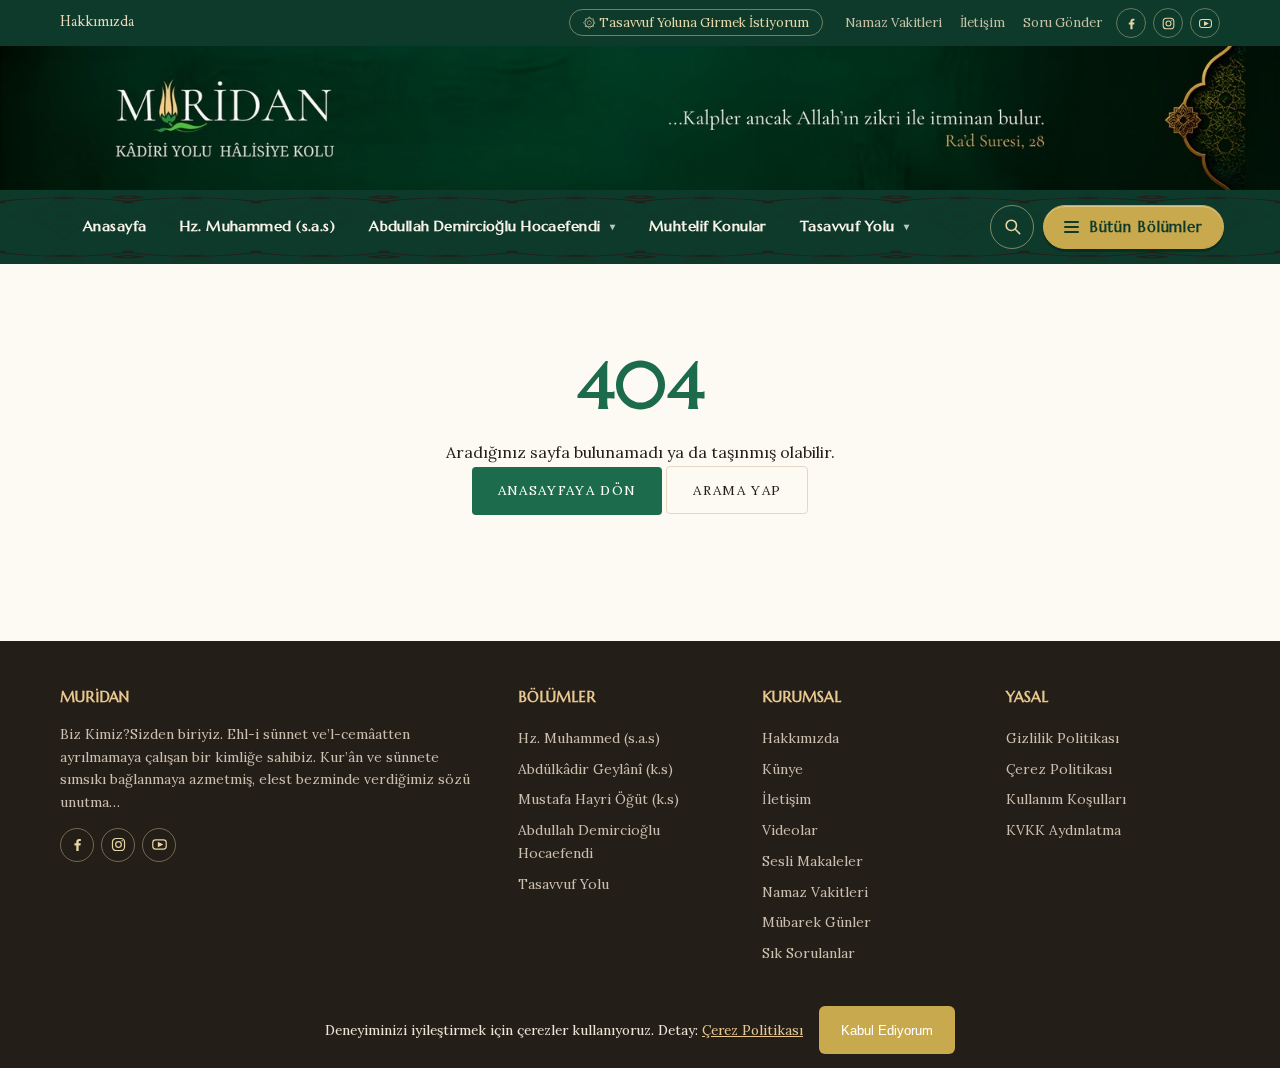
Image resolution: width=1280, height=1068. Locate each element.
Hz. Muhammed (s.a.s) (253, 226)
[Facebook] (1131, 23)
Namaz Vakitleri (893, 22)
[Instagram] (1168, 23)
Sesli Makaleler (812, 861)
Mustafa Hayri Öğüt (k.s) (598, 799)
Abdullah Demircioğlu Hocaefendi (487, 226)
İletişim (982, 22)
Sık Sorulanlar (808, 953)
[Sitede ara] (1012, 227)
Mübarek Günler (816, 922)
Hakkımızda (97, 22)
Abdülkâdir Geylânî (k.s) (595, 769)
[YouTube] (1205, 23)
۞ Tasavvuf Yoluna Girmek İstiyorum (696, 22)
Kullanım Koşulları (1066, 799)
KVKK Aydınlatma (1063, 830)
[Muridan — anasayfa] (640, 118)
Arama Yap (737, 490)
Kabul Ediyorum (887, 1030)
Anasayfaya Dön (567, 490)
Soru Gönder (1062, 22)
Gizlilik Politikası (1062, 738)
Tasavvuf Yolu (850, 226)
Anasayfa (110, 226)
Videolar (790, 830)
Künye (782, 769)
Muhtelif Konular (703, 226)
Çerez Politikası (1059, 769)
